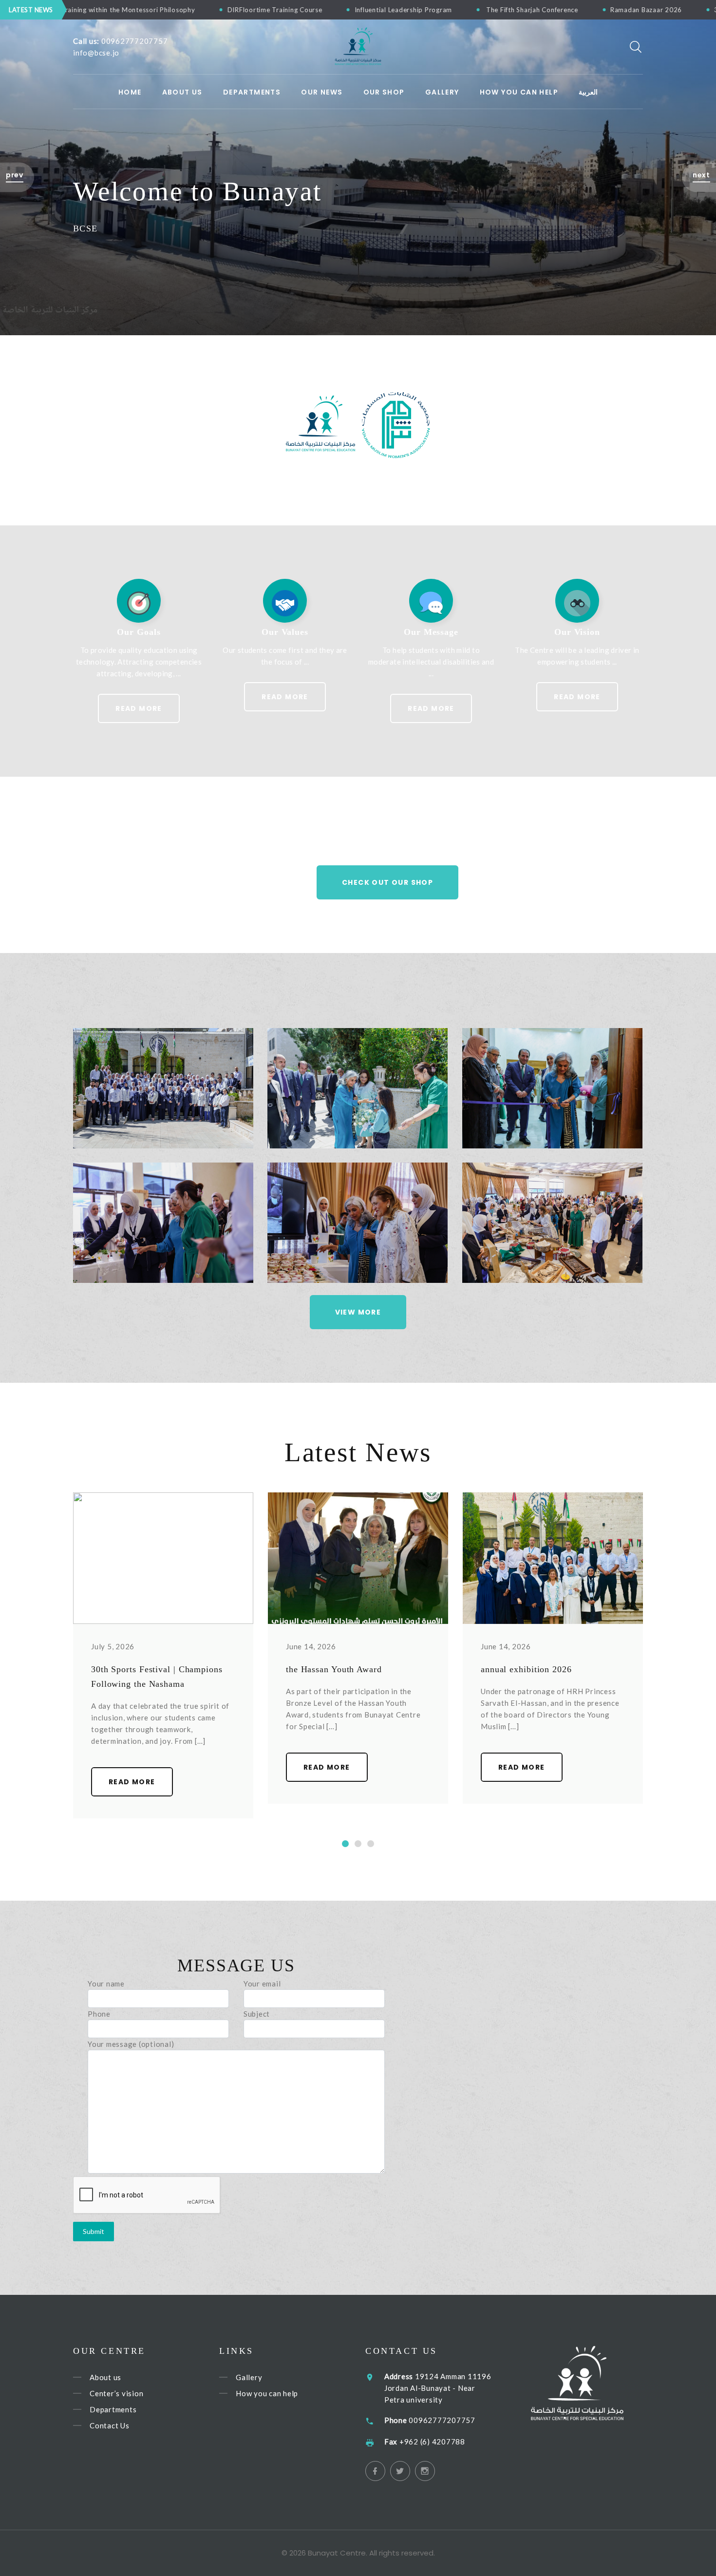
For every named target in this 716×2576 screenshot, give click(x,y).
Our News (322, 92)
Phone (99, 2014)
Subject (257, 2014)
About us (182, 92)
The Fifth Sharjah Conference (287, 10)
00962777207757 (135, 41)
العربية (588, 92)
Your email (262, 1984)
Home (130, 92)
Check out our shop (387, 882)
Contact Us (110, 2425)
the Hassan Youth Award (334, 1669)
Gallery (442, 92)
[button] (17, 177)
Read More (139, 708)
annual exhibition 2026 (526, 1669)
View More (358, 1312)
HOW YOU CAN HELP (519, 92)
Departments (252, 92)
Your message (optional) (131, 2044)
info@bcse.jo (96, 53)
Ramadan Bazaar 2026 (401, 10)
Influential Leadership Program (159, 10)
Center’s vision (116, 2393)
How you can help (267, 2393)
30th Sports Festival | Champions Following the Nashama (561, 10)
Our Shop (384, 92)
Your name (106, 1984)
